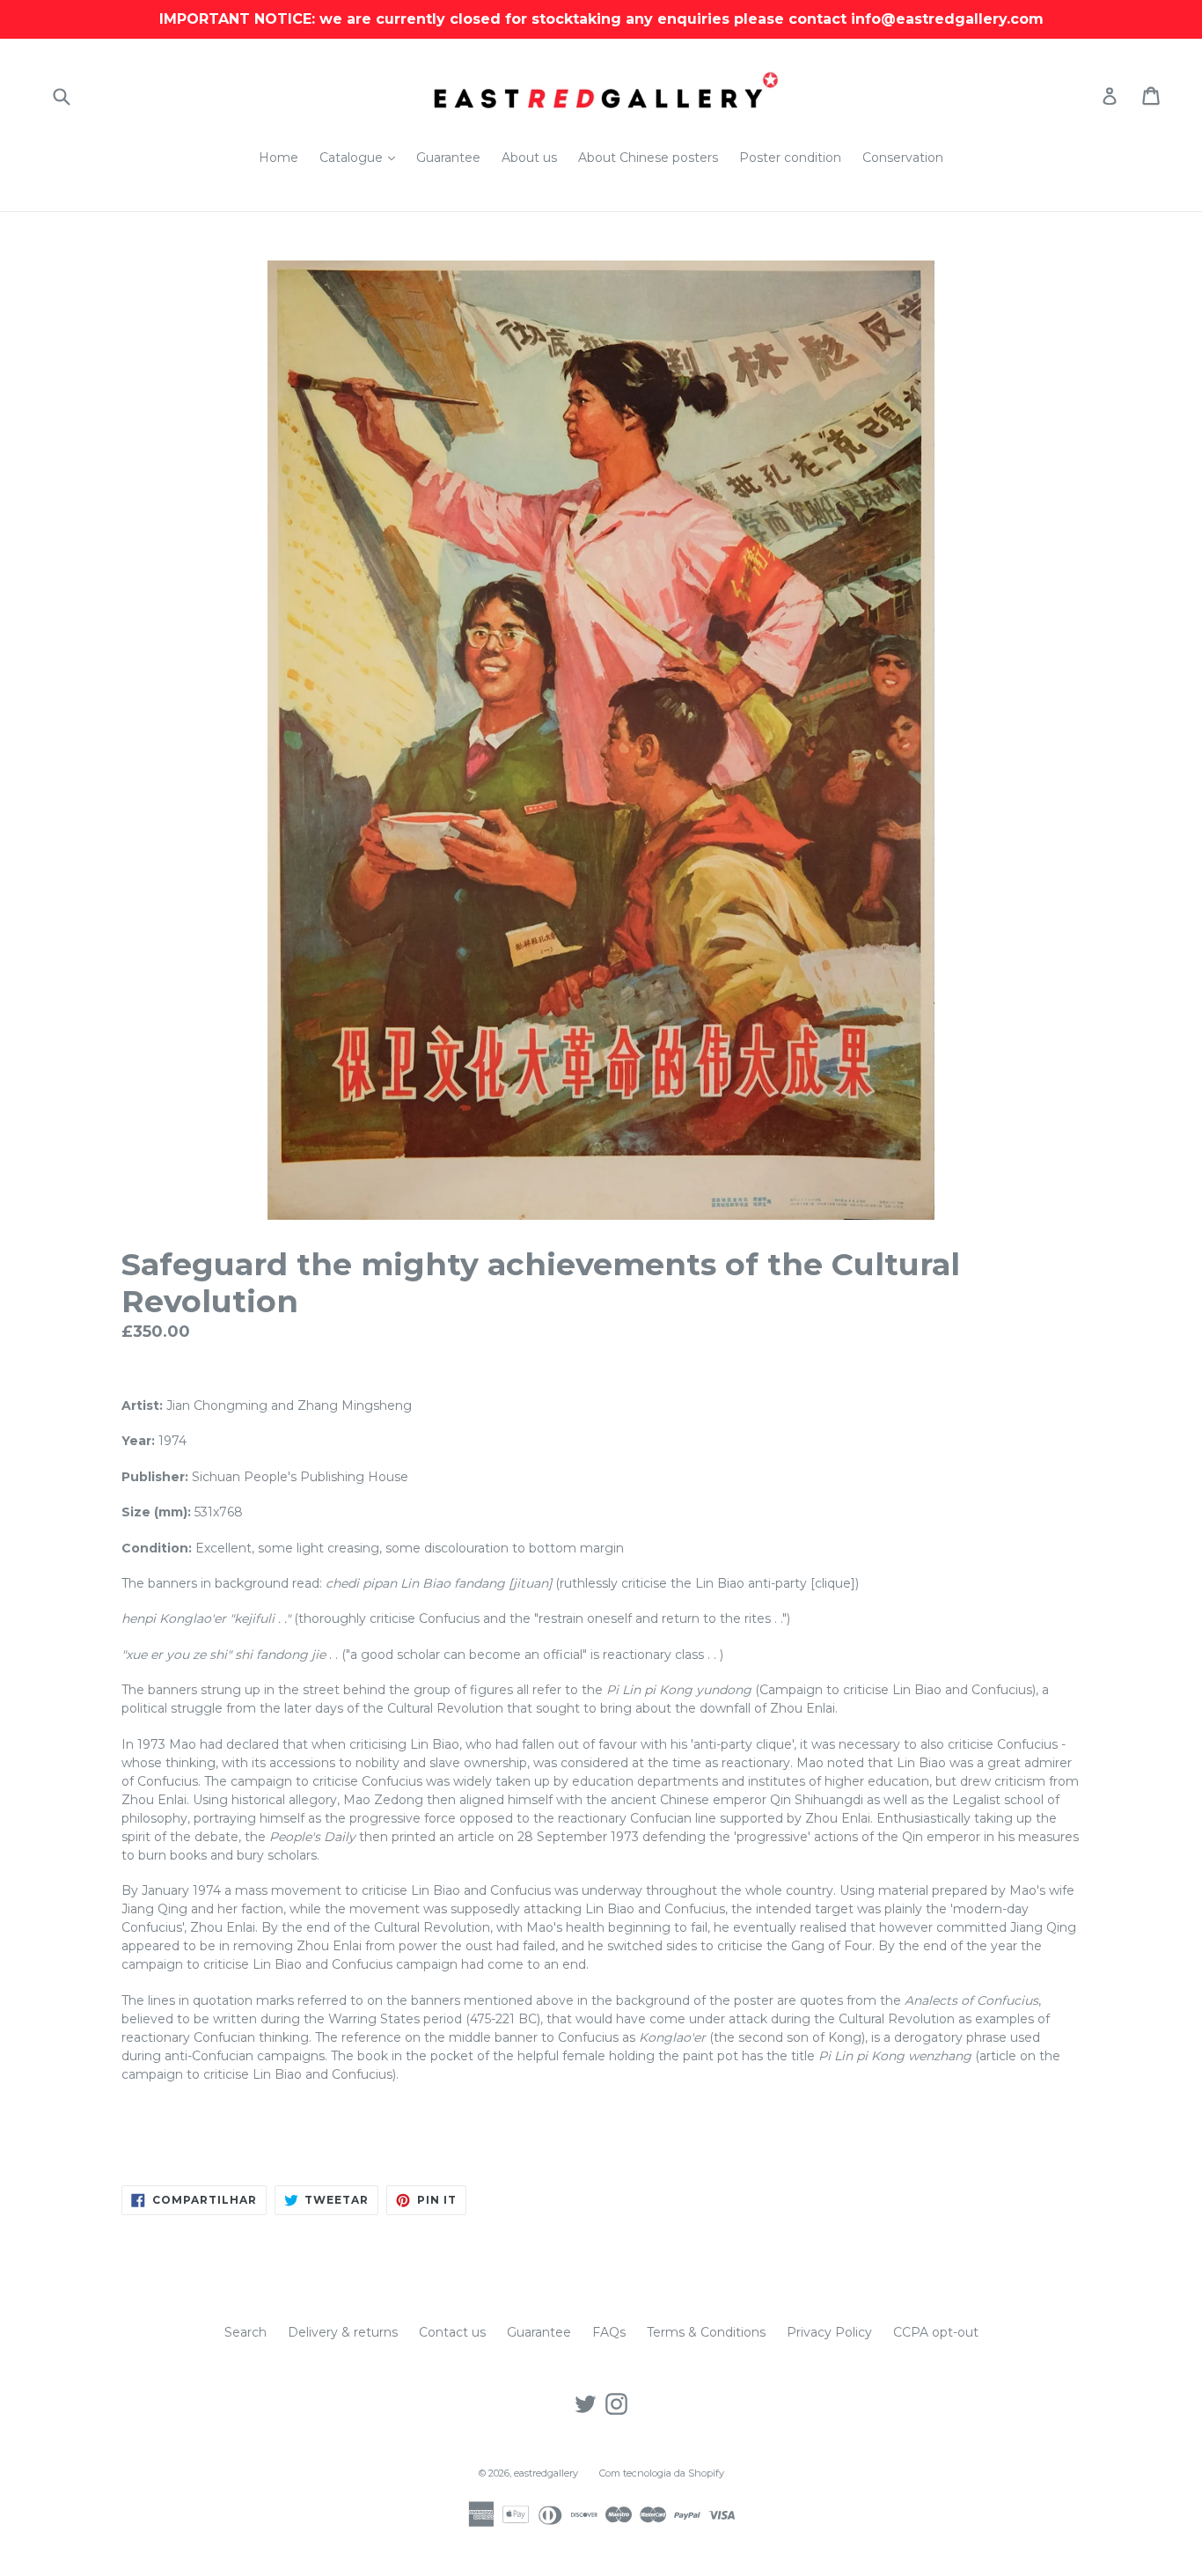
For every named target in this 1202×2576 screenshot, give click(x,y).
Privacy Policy (829, 2332)
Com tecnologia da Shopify (662, 2473)
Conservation (903, 158)
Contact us (452, 2332)
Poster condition (790, 158)
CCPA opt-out (936, 2332)
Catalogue (362, 157)
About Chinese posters (648, 158)
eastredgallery (546, 2473)
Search (246, 2332)
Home (279, 158)
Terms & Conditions (706, 2332)
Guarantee (448, 158)
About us (529, 158)
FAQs (609, 2332)
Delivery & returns (343, 2332)
